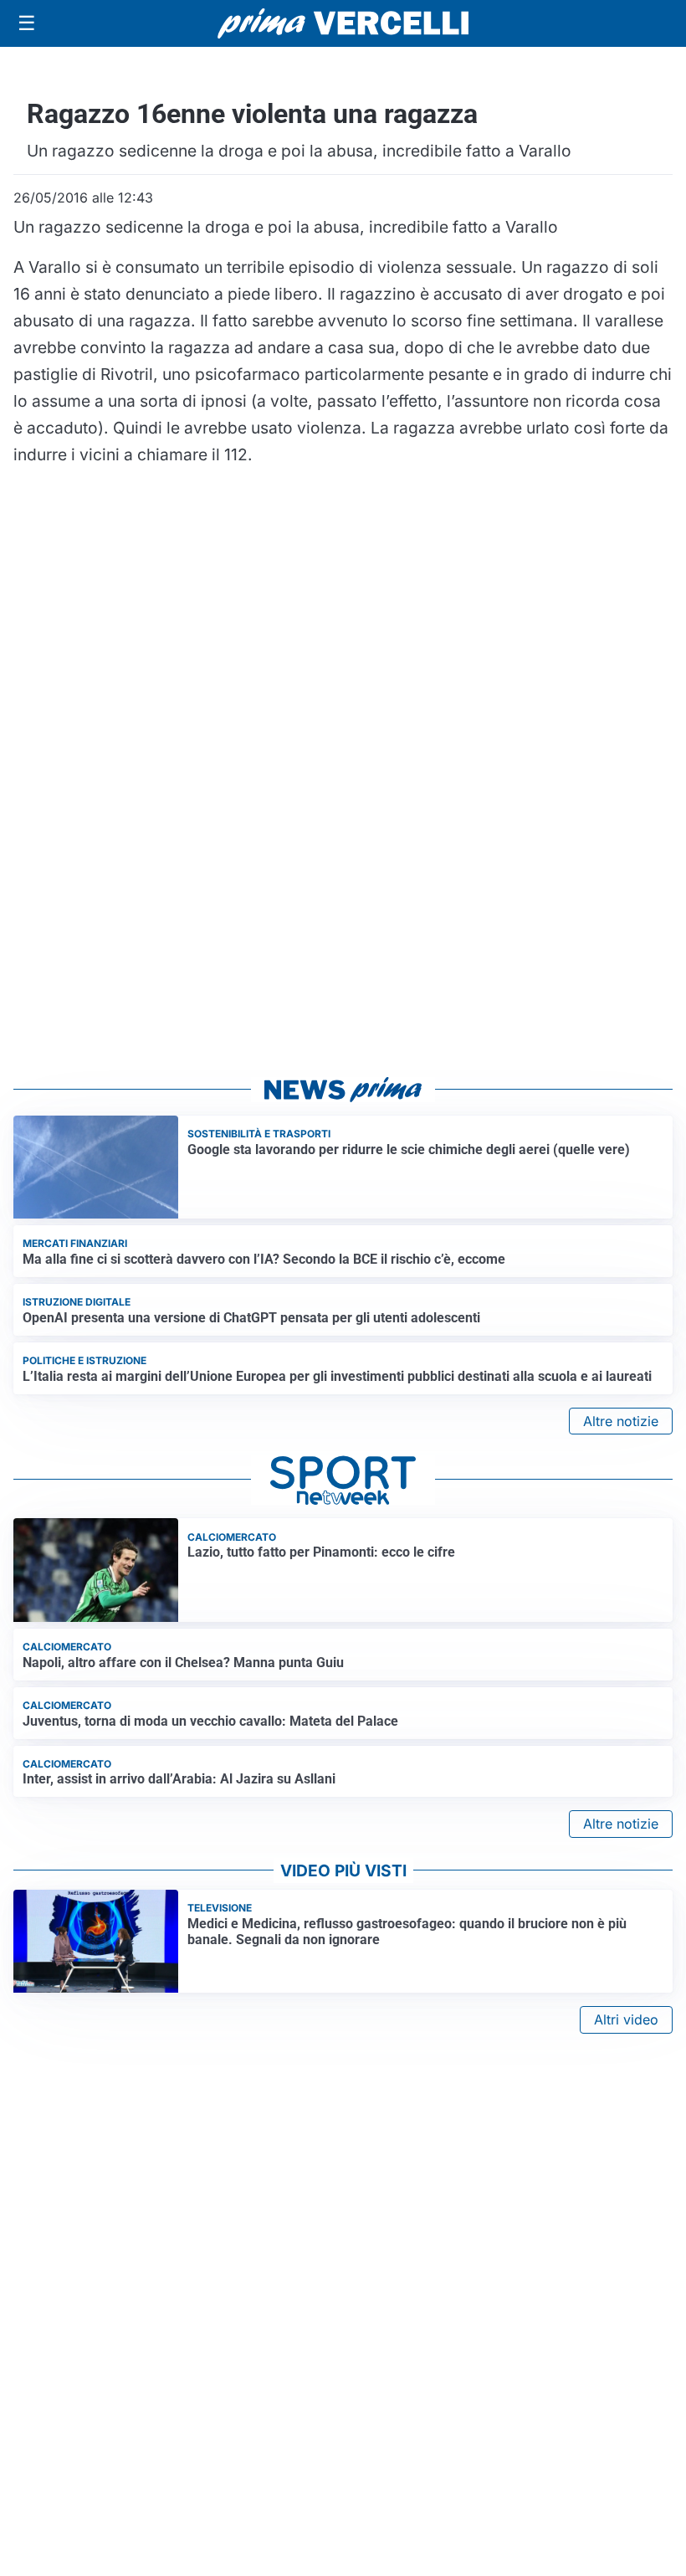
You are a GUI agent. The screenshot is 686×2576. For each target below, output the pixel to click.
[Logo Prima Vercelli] (343, 23)
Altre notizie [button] (621, 1421)
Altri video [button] (626, 2019)
